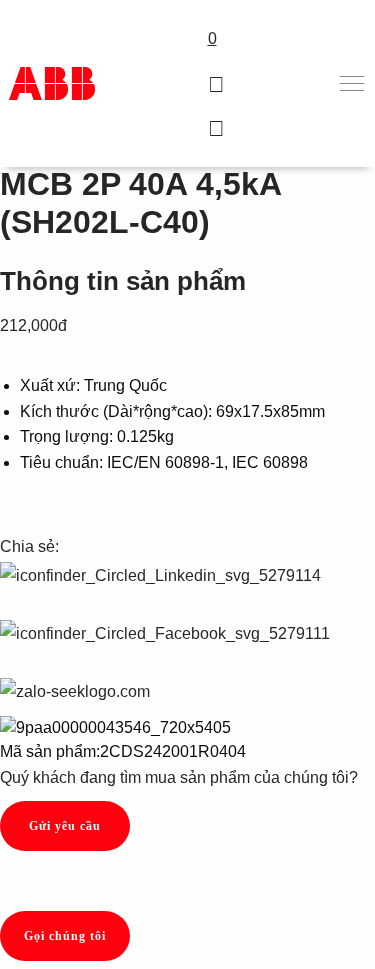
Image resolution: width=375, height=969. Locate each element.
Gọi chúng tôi (65, 936)
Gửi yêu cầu (65, 826)
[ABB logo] (52, 83)
